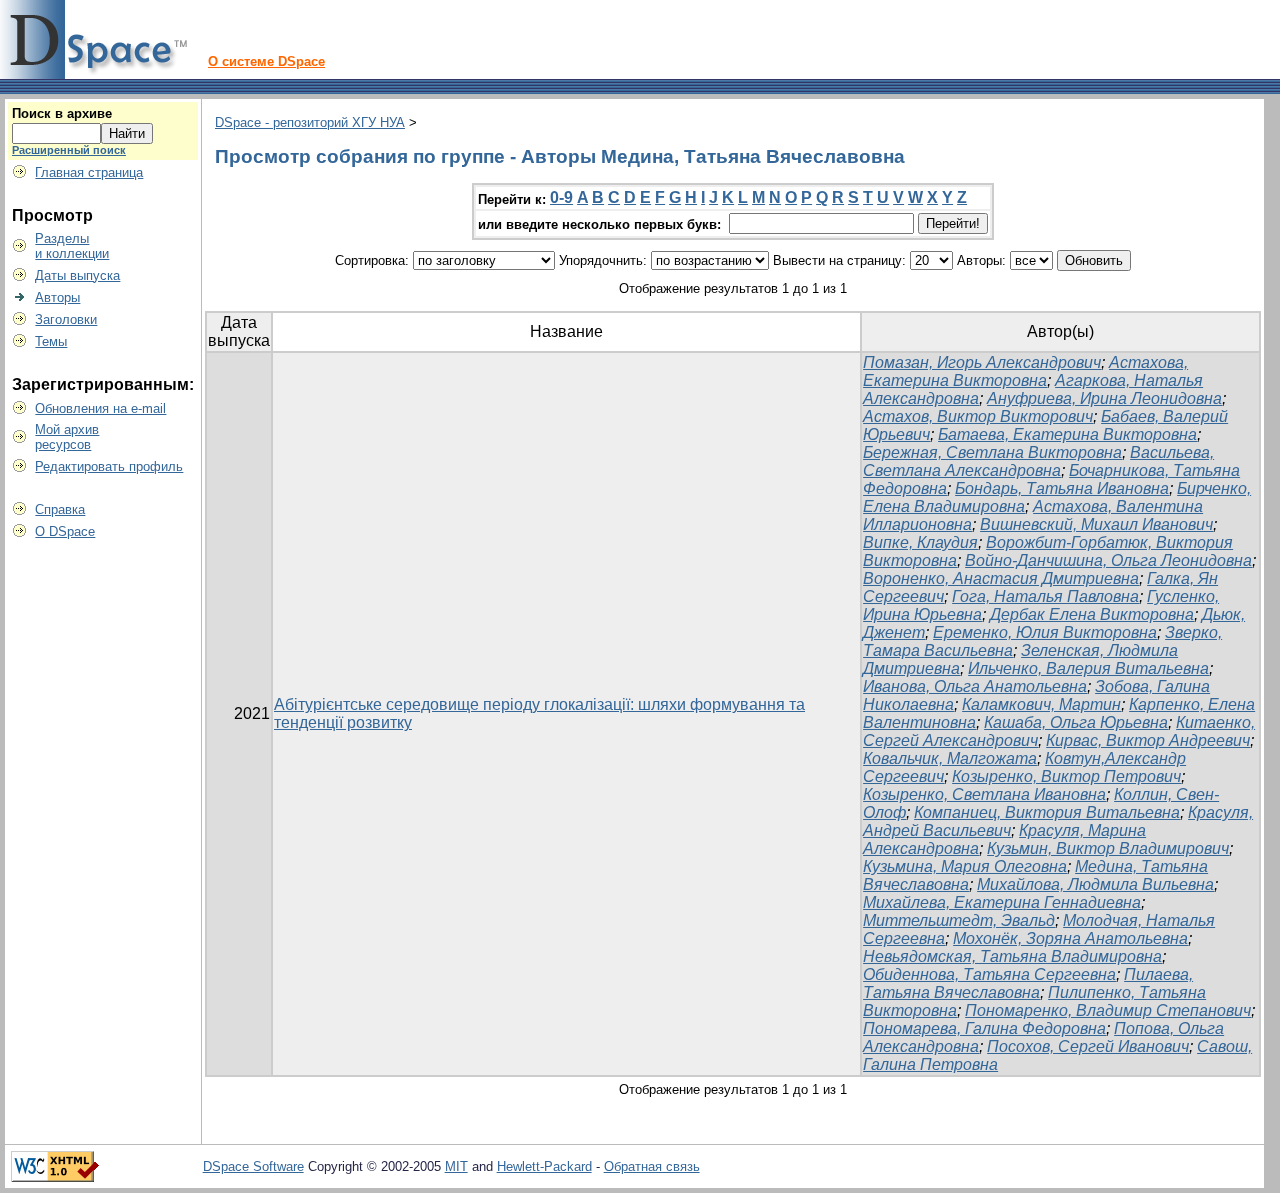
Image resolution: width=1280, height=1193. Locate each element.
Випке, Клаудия (920, 542)
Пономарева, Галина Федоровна (984, 1028)
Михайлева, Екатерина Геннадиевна (1002, 902)
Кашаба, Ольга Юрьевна (1076, 722)
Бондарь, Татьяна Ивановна (1062, 488)
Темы (51, 341)
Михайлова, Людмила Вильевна (1095, 884)
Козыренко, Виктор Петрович (1066, 776)
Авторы (57, 297)
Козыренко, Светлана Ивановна (984, 794)
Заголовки (66, 319)
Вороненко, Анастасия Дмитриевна (1001, 578)
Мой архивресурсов (67, 437)
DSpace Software (253, 1166)
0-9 (561, 197)
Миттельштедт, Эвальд (959, 920)
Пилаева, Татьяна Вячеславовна (1028, 983)
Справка (60, 509)
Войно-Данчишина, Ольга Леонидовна (1108, 560)
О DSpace (65, 531)
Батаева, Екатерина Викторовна (1067, 434)
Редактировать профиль (109, 466)
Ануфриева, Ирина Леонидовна (1104, 398)
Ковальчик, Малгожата (950, 758)
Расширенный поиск (69, 150)
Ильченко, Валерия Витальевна (1088, 668)
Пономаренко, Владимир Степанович (1108, 1010)
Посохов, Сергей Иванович (1088, 1046)
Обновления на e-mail (100, 408)
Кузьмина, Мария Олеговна (965, 866)
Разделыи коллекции (72, 246)
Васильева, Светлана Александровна (1038, 461)
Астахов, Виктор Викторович (978, 416)
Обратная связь (652, 1166)
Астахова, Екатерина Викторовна (1025, 371)
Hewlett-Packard (544, 1166)
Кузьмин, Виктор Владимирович (1108, 848)
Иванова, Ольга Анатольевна (975, 686)
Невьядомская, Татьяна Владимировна (1012, 956)
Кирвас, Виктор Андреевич (1148, 740)
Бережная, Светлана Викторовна (992, 452)
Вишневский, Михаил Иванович (1096, 524)
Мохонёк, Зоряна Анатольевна (1070, 938)
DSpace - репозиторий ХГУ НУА (310, 122)
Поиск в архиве (62, 113)
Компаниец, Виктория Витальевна (1047, 812)
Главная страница (89, 172)
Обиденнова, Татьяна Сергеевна (989, 974)
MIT (456, 1166)
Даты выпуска (77, 275)
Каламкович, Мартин (1041, 704)
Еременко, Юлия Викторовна (1045, 632)
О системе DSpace (266, 61)
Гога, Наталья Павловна (1045, 596)
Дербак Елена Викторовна (1092, 614)
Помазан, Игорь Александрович (982, 362)
